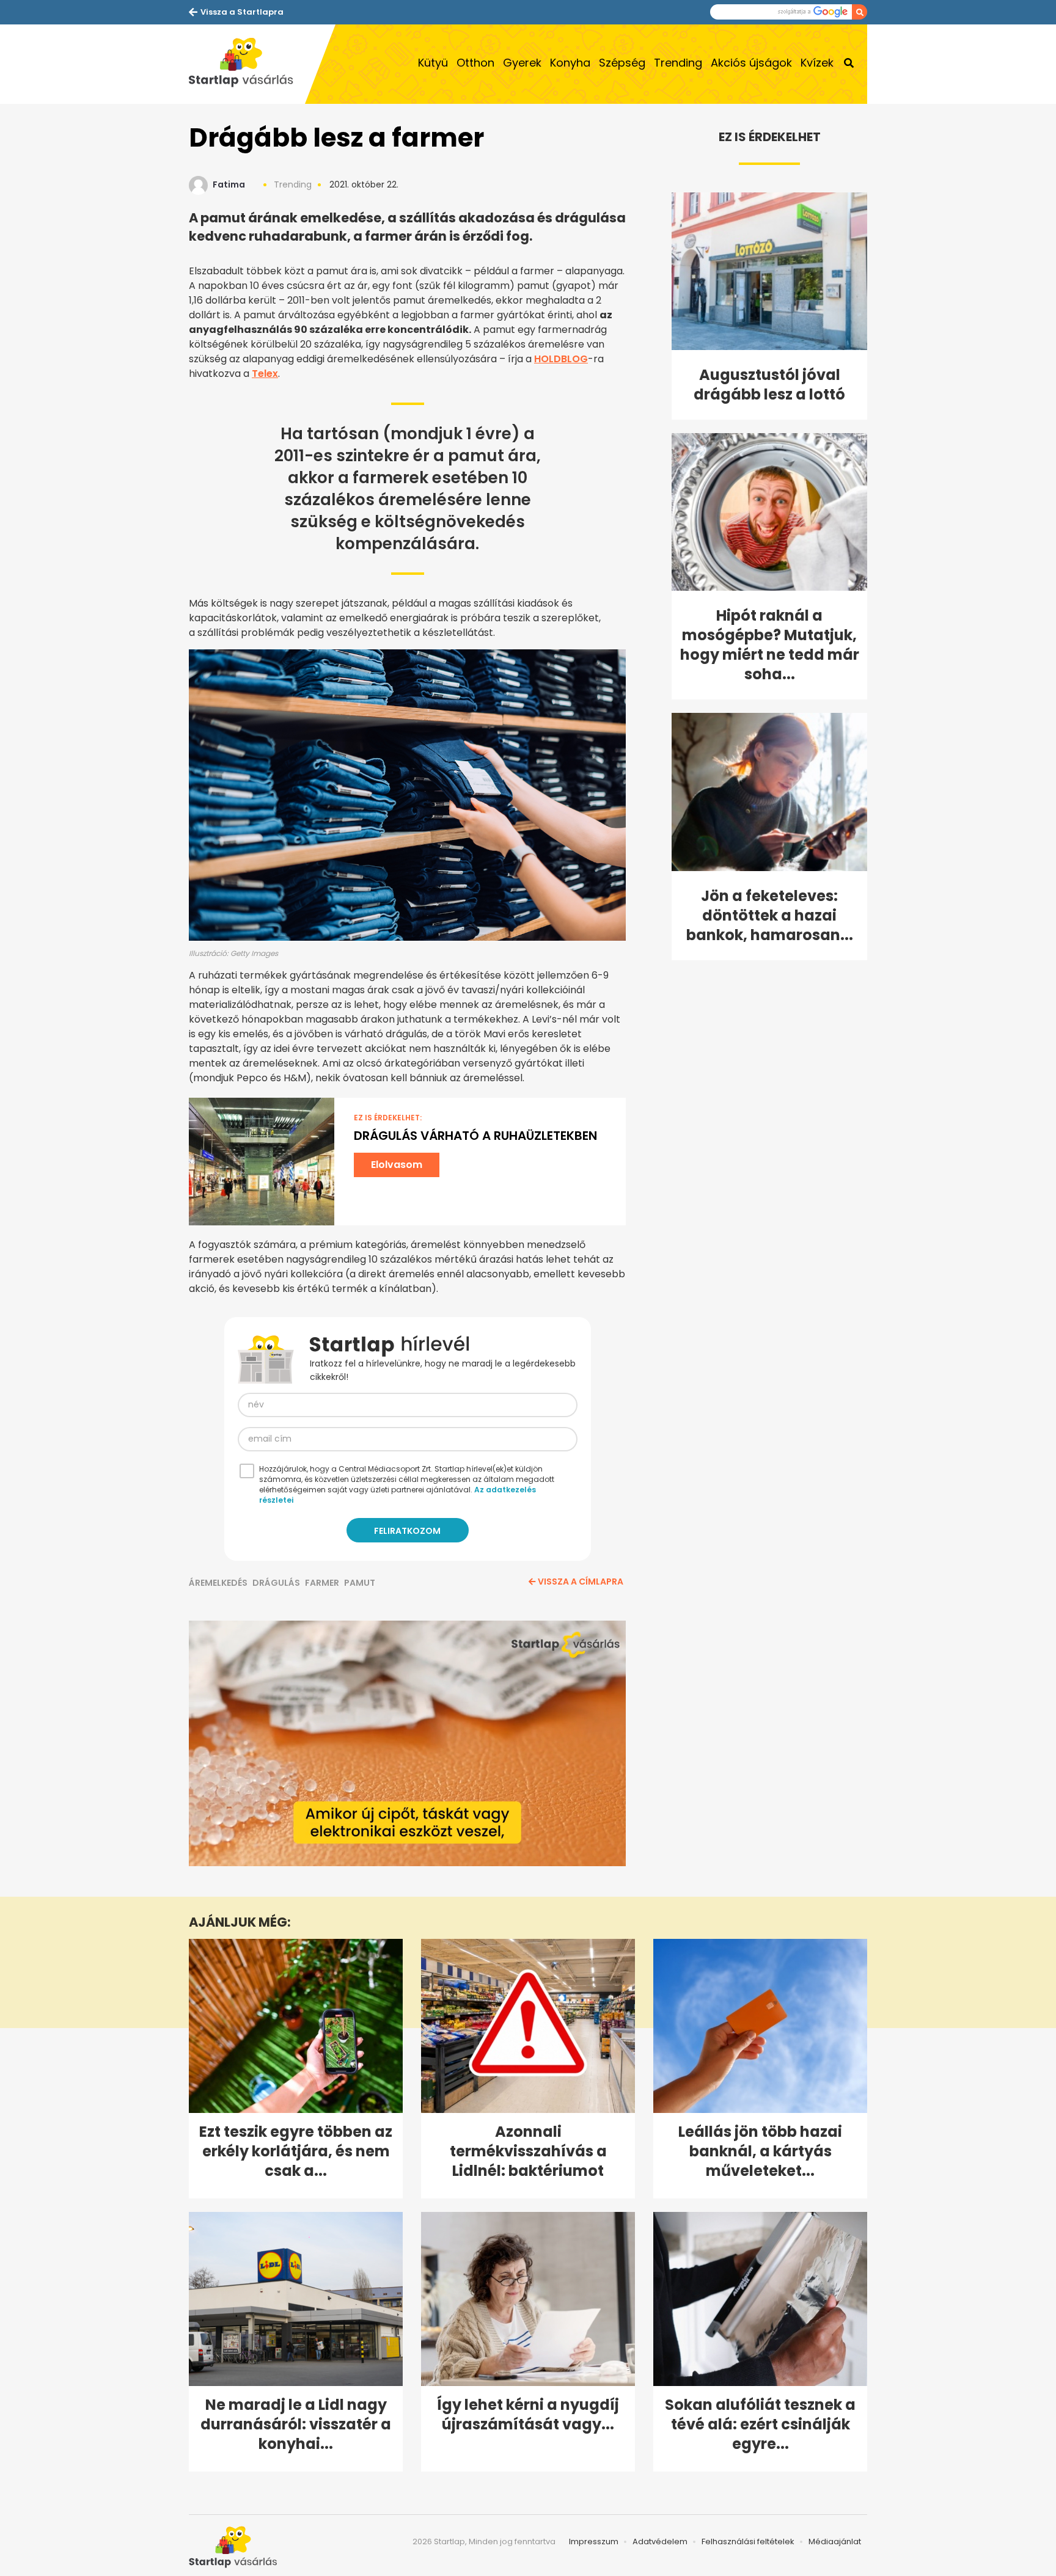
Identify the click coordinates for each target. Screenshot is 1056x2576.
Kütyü (433, 63)
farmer (322, 1583)
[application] (407, 1743)
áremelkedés (218, 1583)
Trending (678, 63)
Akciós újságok (751, 63)
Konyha (570, 63)
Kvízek (817, 63)
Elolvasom (397, 1165)
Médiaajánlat (835, 2541)
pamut (360, 1583)
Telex (265, 374)
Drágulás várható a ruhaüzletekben (475, 1136)
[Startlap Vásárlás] (247, 64)
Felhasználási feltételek (748, 2541)
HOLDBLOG (561, 359)
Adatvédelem (660, 2541)
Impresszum (594, 2541)
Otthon (475, 63)
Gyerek (522, 63)
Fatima (229, 184)
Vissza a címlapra (581, 1582)
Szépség (622, 63)
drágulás (276, 1583)
